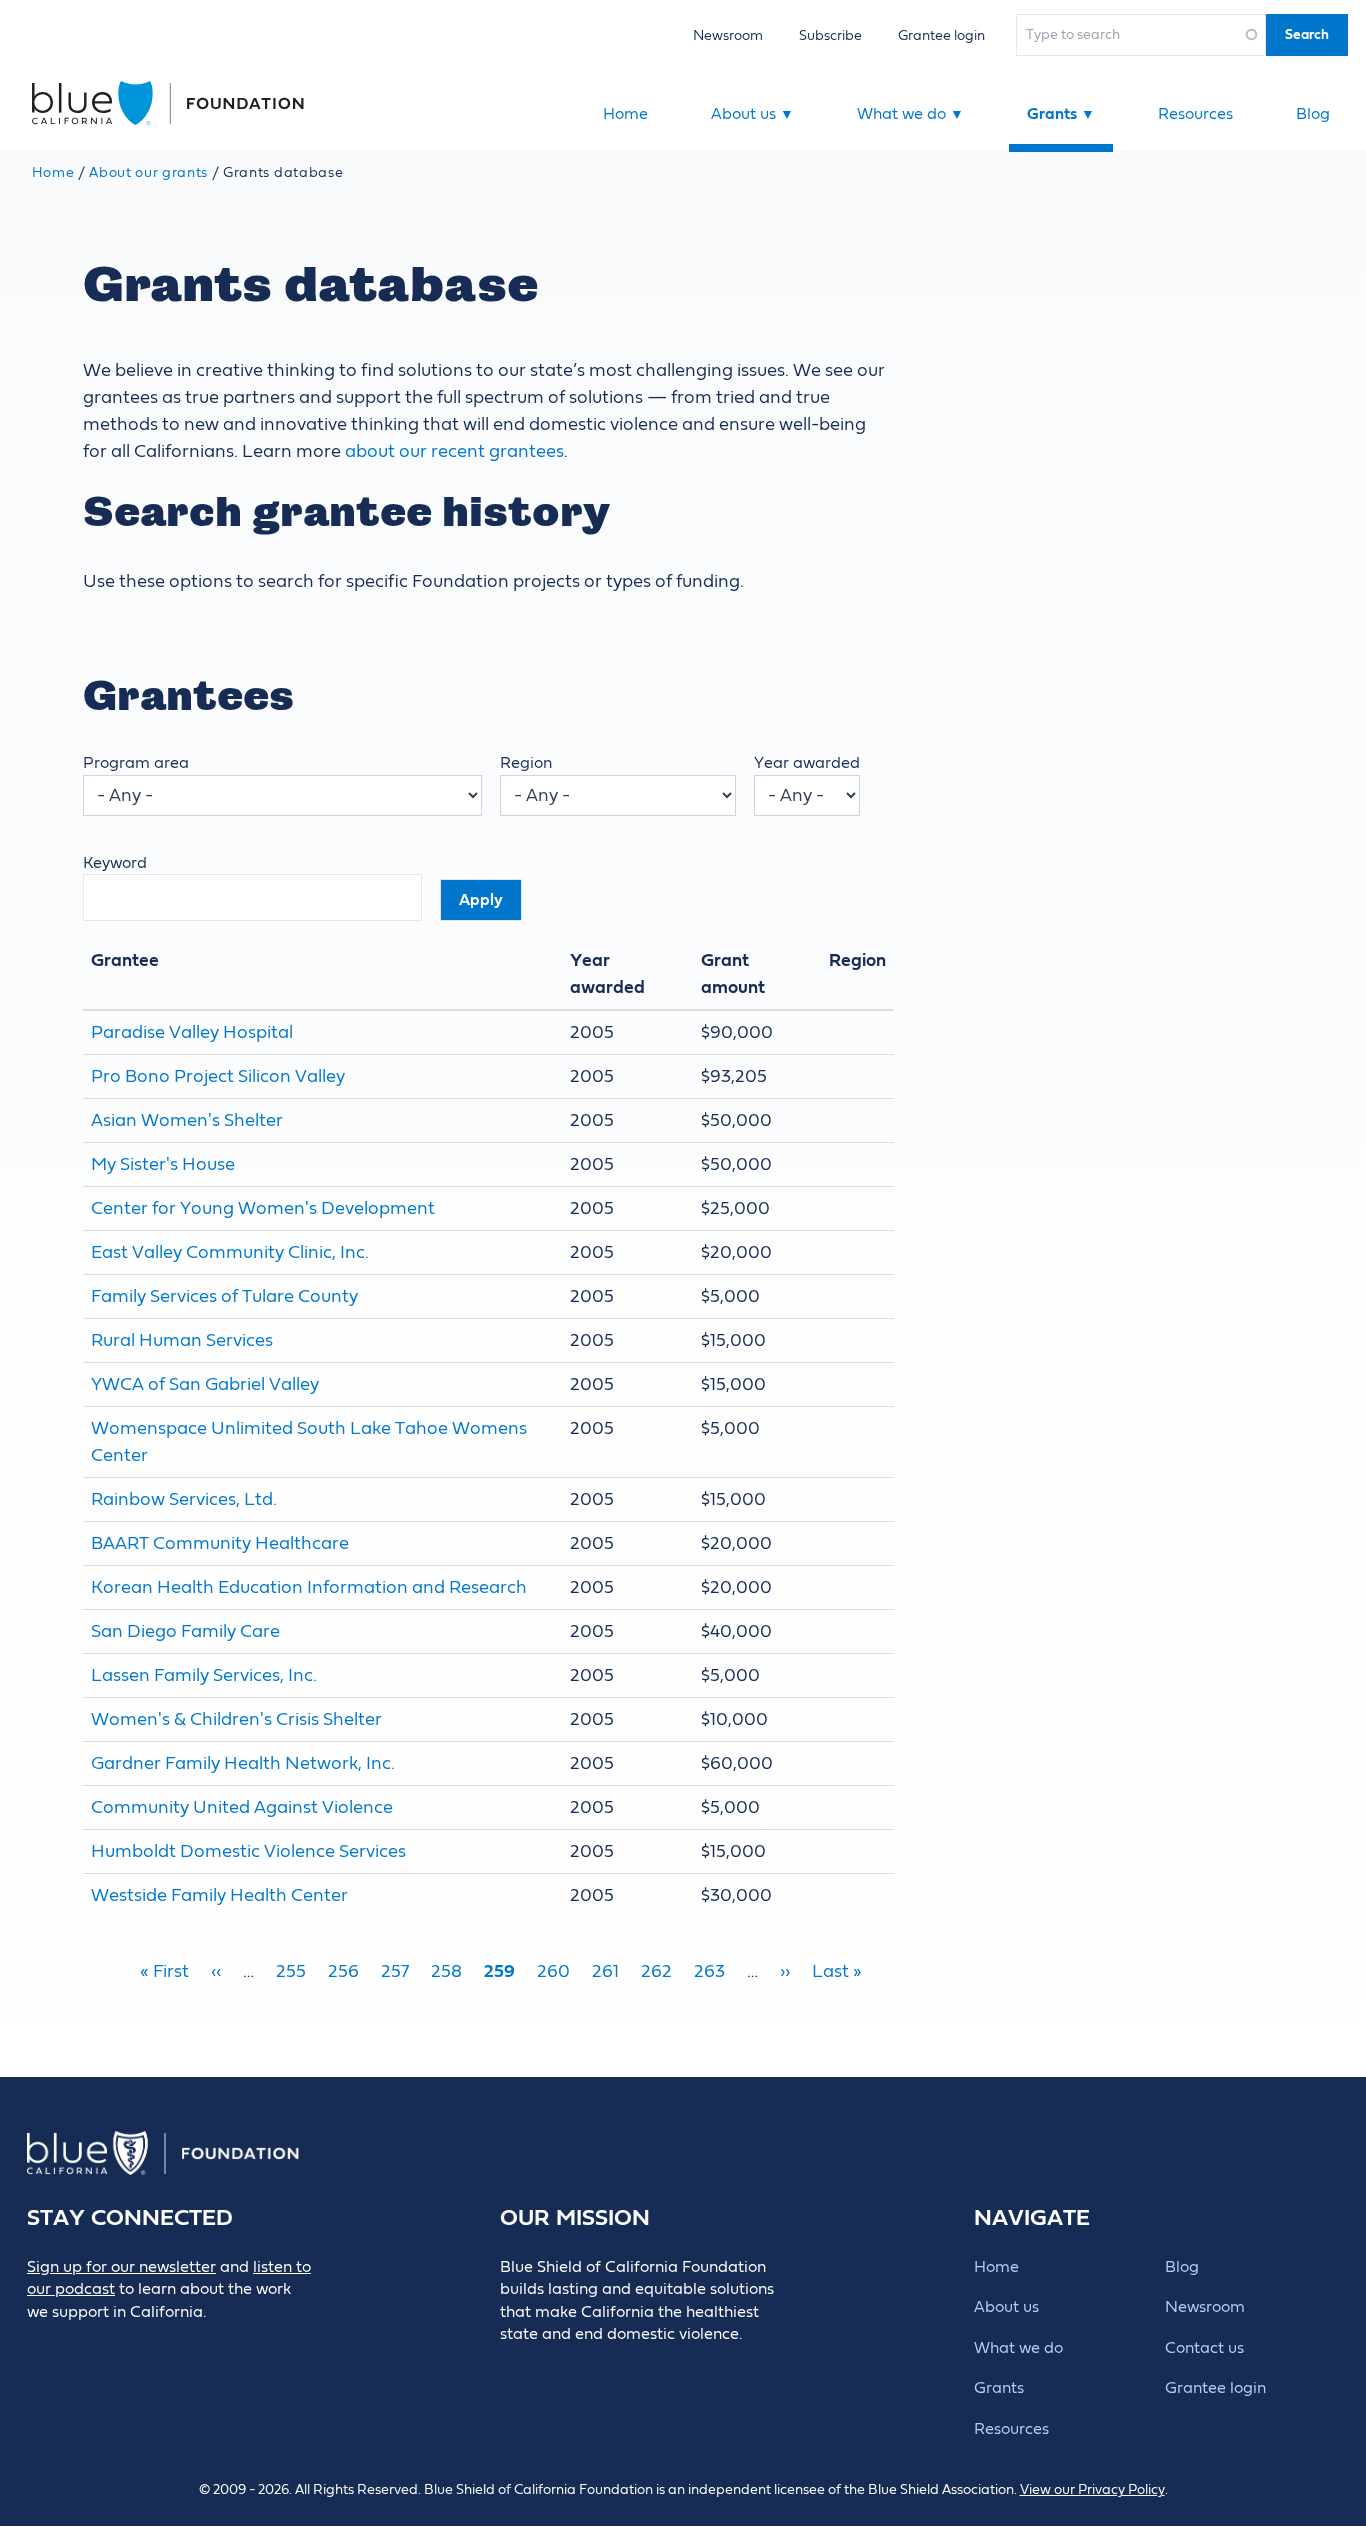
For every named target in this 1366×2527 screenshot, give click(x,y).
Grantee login (941, 35)
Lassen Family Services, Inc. (204, 1675)
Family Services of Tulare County (224, 1296)
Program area (136, 763)
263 (709, 1971)
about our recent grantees (454, 451)
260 (553, 1971)
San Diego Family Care (185, 1631)
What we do (910, 114)
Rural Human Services (182, 1340)
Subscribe (830, 35)
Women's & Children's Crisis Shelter (236, 1719)
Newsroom (728, 35)
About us (752, 114)
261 (605, 1971)
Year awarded (807, 763)
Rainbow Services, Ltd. (184, 1499)
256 (343, 1971)
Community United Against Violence (242, 1807)
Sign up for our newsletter (121, 2267)
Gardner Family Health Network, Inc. (243, 1763)
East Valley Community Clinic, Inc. (230, 1252)
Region (526, 763)
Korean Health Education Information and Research (309, 1587)
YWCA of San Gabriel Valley (205, 1384)
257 (395, 1971)
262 (656, 1971)
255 (291, 1971)
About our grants (148, 173)
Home (625, 114)
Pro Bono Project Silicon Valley (218, 1076)
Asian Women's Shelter (187, 1120)
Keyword (115, 863)
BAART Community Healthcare (220, 1543)
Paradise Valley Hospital (192, 1032)
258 (446, 1971)
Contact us (1204, 2348)
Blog (1313, 114)
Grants (1061, 114)
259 (499, 1971)
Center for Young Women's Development (263, 1208)
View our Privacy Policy (1092, 2490)
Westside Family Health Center (219, 1895)
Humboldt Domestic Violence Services (248, 1851)
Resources (1195, 114)
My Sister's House (163, 1164)
